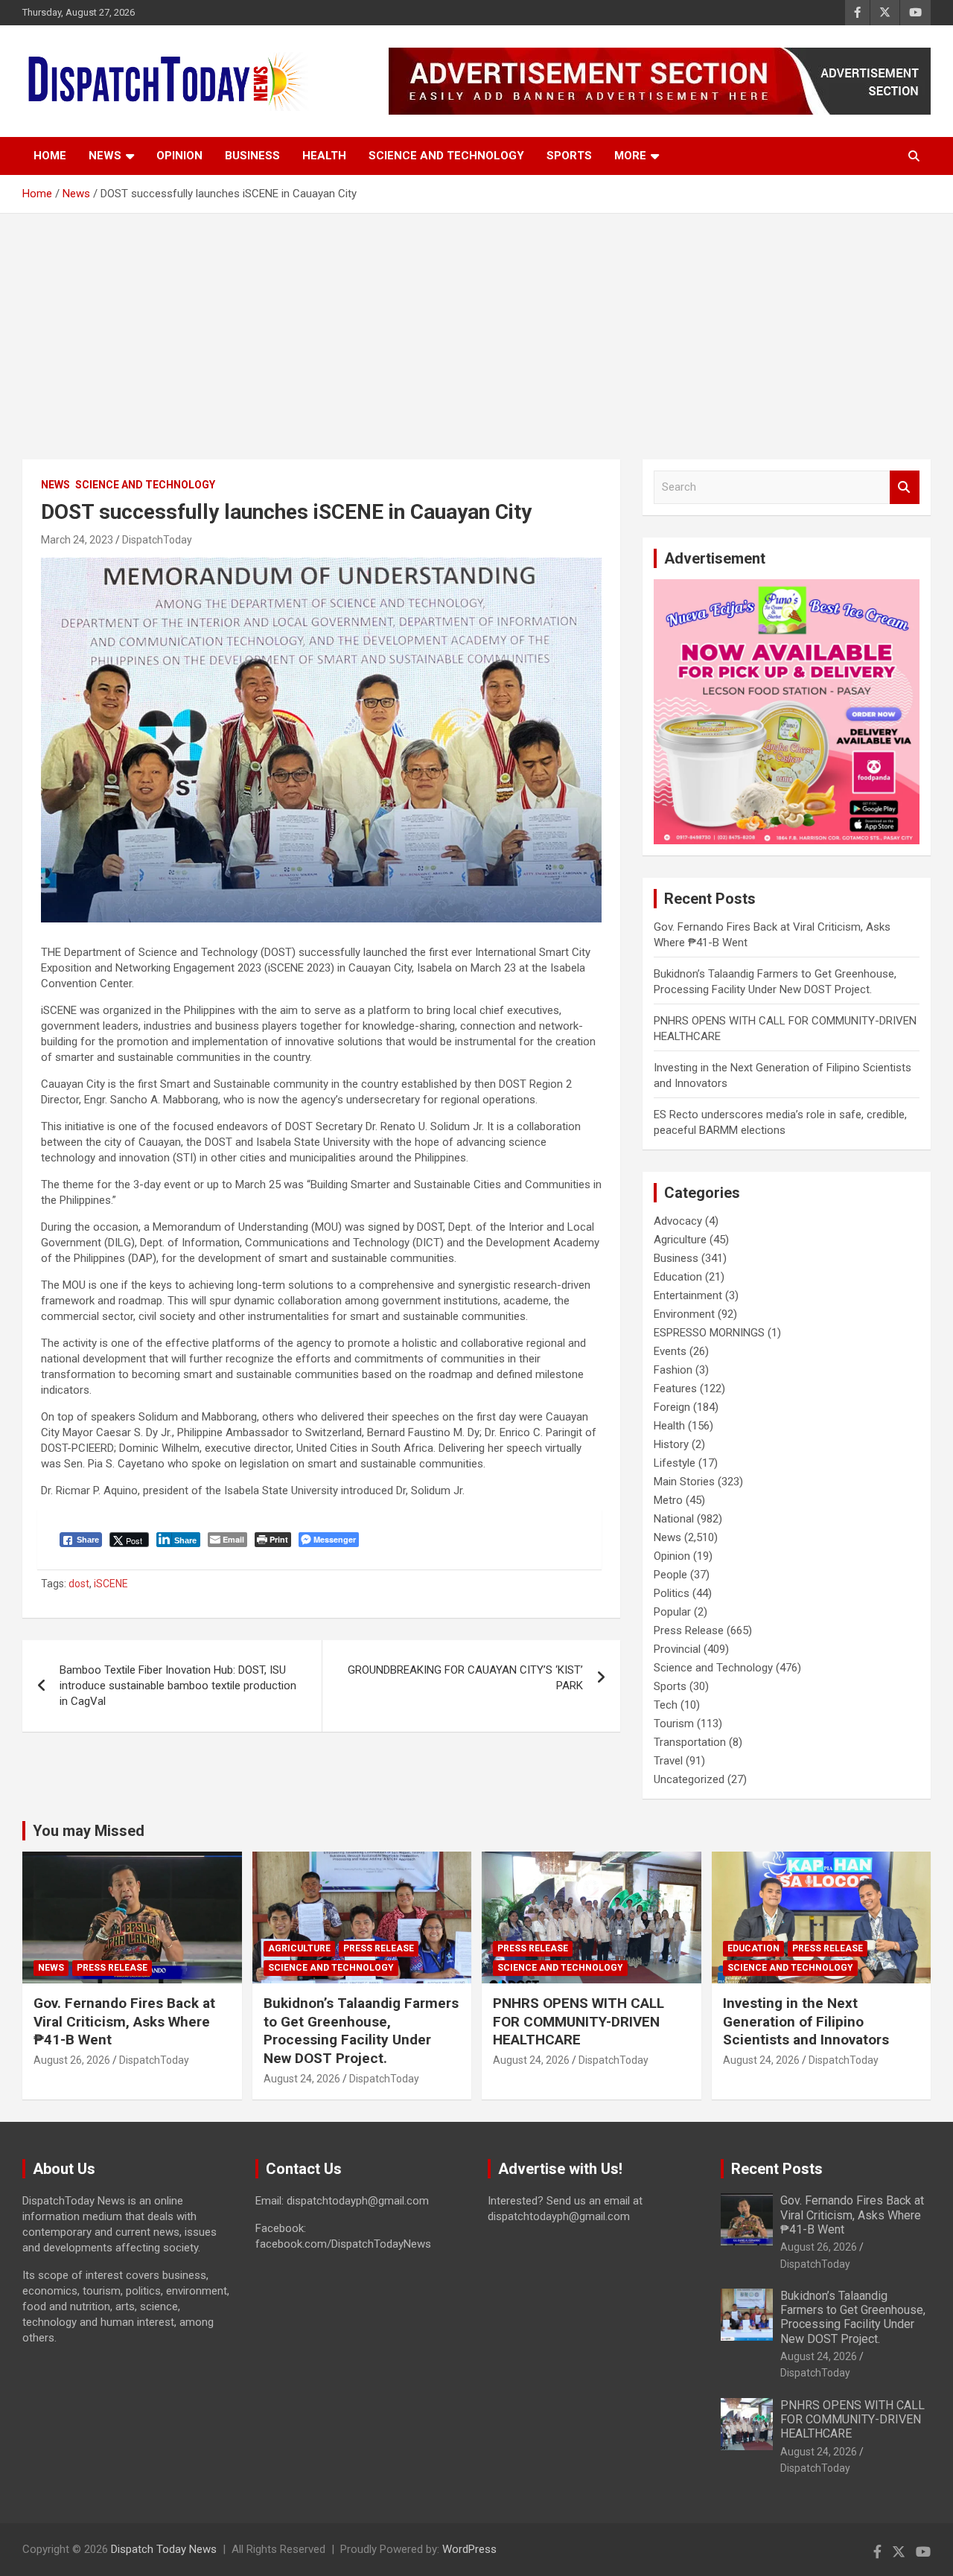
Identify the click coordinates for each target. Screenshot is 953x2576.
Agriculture (680, 1240)
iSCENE (111, 1584)
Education (678, 1277)
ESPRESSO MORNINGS (709, 1333)
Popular (672, 1612)
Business (252, 156)
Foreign (672, 1407)
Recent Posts (777, 2169)
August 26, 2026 (72, 2060)
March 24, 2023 (77, 540)
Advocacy (678, 1221)
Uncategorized (689, 1779)
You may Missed (89, 1831)
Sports (569, 156)
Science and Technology (446, 156)
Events (670, 1351)
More (630, 156)
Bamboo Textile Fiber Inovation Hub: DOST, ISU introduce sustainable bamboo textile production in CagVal (178, 1686)
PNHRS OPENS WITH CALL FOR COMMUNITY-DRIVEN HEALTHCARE (579, 2021)
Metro (668, 1500)
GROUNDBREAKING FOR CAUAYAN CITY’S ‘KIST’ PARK (465, 1678)
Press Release (689, 1630)
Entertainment (688, 1295)
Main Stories (684, 1482)
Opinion (179, 156)
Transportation (690, 1742)
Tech (666, 1705)
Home (50, 156)
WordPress (469, 2549)
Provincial (677, 1649)
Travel (668, 1761)
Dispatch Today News (164, 2549)
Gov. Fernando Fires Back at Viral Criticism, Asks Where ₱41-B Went (124, 2021)
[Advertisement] (476, 325)
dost (79, 1584)
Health (324, 156)
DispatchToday (157, 540)
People (670, 1575)
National (674, 1519)
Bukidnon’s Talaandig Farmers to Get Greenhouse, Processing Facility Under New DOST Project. (361, 2031)
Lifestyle (675, 1463)
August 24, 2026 (302, 2079)
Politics (672, 1593)
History (671, 1444)
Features (675, 1389)
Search (905, 487)
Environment (684, 1314)
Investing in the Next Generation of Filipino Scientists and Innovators (806, 2021)
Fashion (673, 1370)
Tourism (674, 1724)
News (105, 156)
